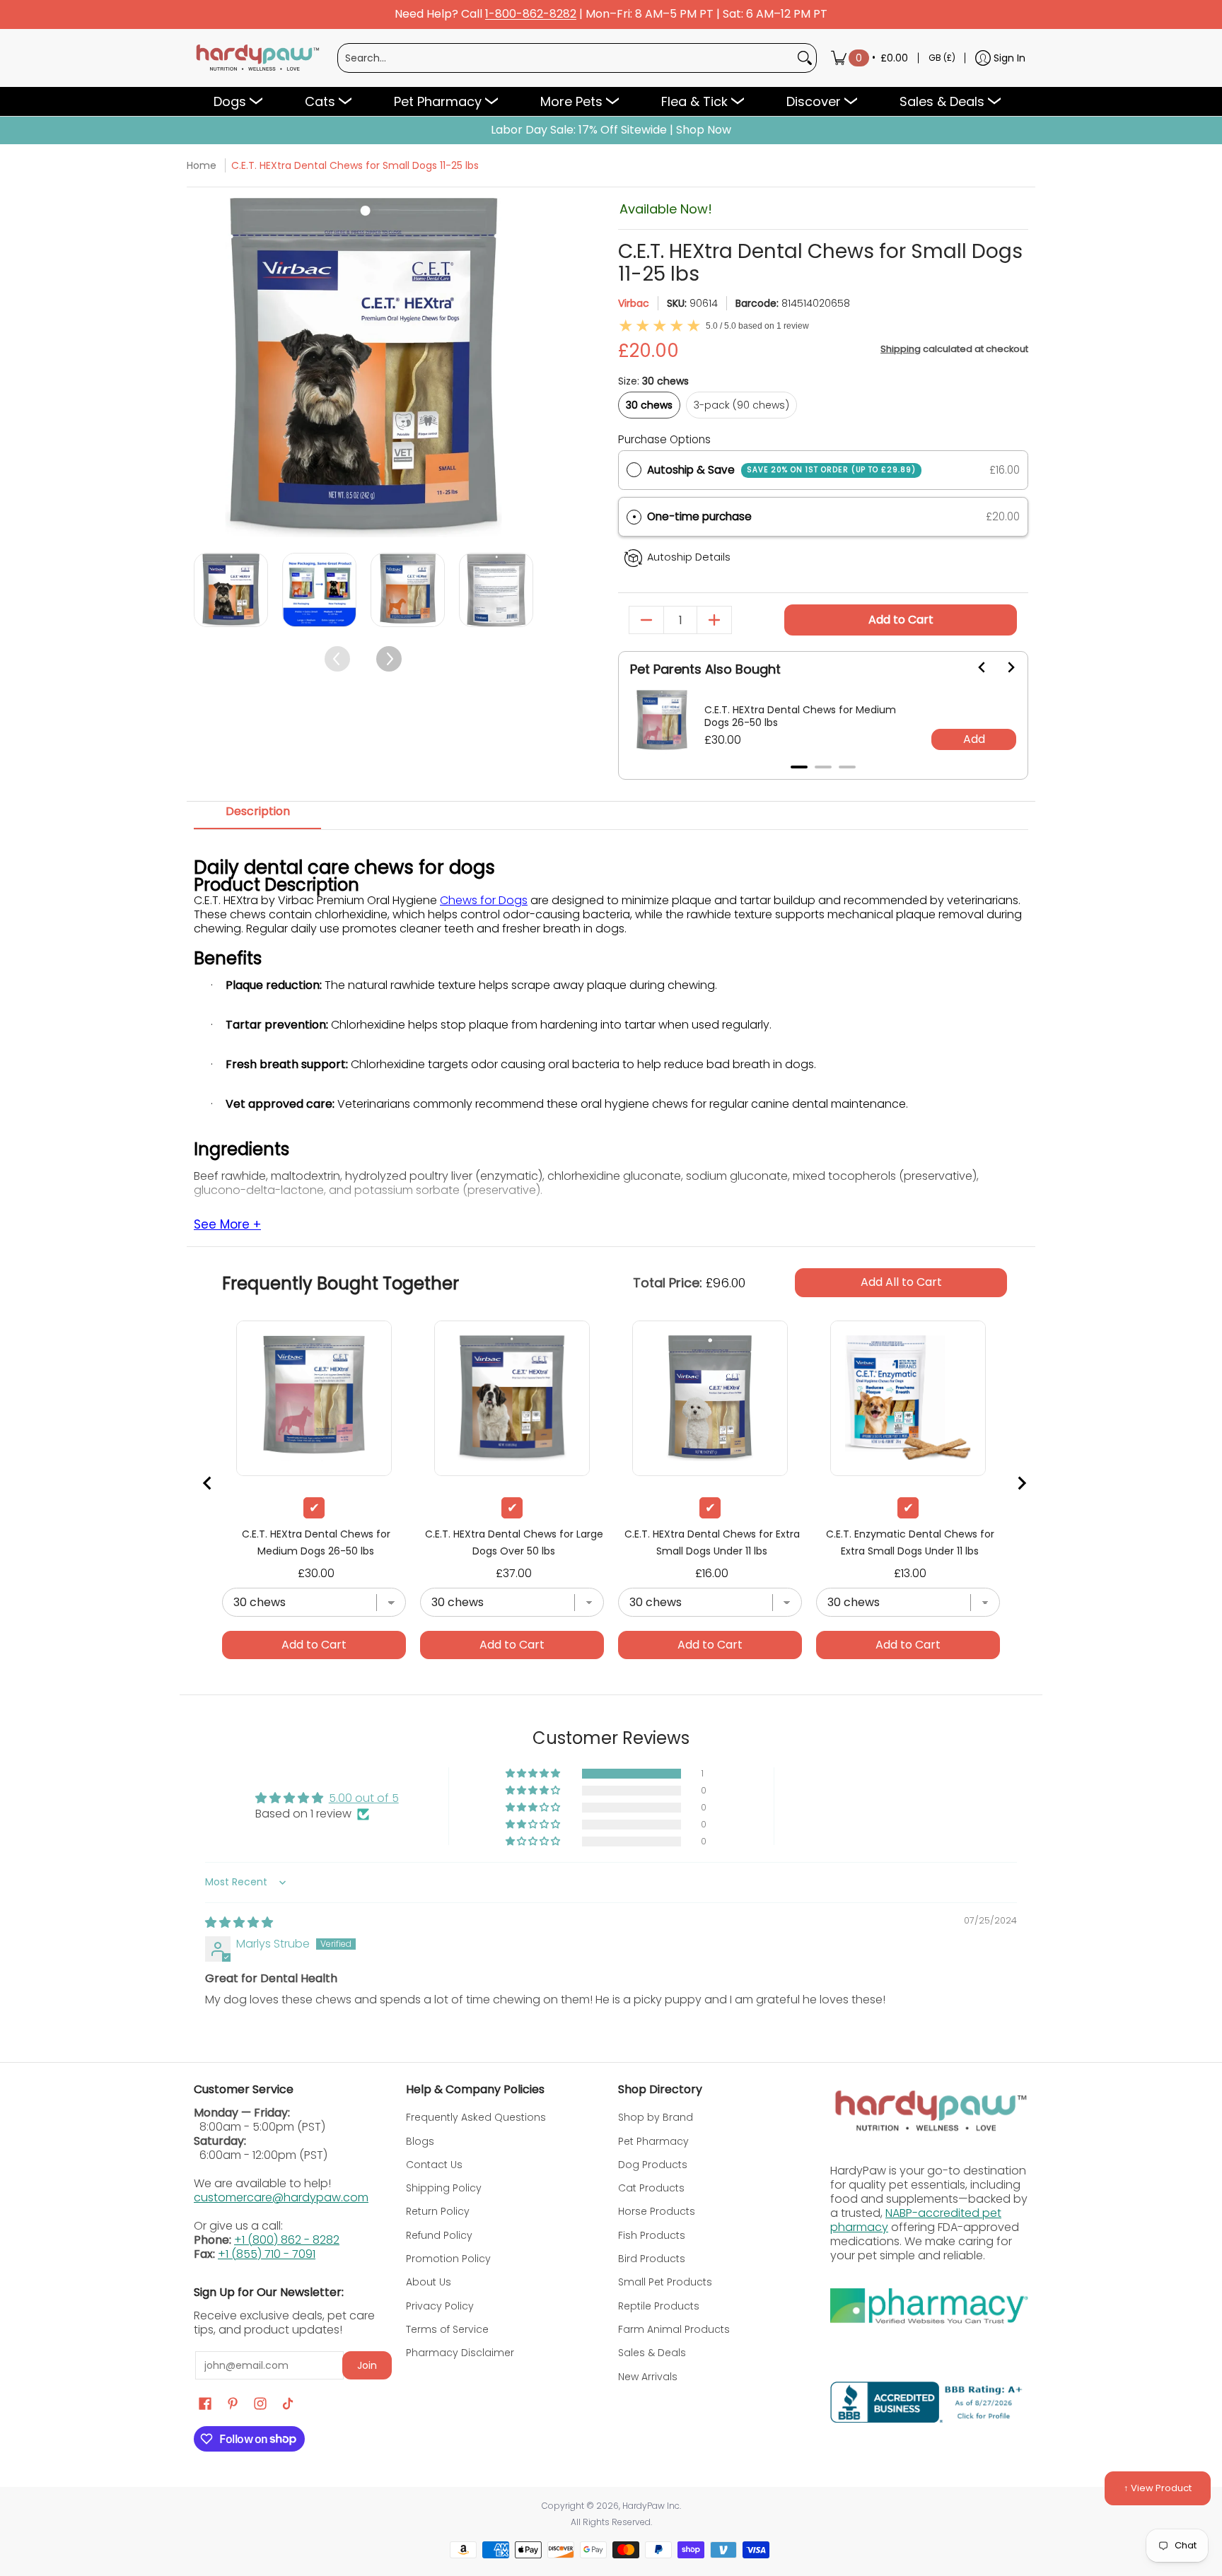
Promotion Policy (448, 2259)
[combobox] (566, 58)
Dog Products (653, 2165)
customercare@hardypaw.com (281, 2197)
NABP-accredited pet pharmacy (916, 2220)
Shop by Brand (656, 2117)
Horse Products (657, 2211)
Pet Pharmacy (653, 2141)
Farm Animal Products (674, 2329)
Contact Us (434, 2165)
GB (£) (942, 58)
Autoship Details (689, 557)
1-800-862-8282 (531, 14)
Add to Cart (901, 620)
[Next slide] (1002, 667)
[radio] (634, 470)
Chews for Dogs (484, 900)
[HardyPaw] (257, 58)
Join (367, 2365)
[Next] (521, 368)
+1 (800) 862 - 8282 (287, 2240)
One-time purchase (699, 516)
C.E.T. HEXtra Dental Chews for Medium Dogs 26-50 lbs (800, 716)
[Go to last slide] (974, 667)
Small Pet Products (665, 2282)
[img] (239, 1922)
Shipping (901, 349)
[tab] (799, 767)
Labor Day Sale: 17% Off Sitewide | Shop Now (611, 130)
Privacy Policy (440, 2306)
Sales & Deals (652, 2353)
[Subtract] (646, 620)
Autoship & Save (781, 470)
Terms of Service (447, 2329)
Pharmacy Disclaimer (460, 2353)
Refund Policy (439, 2235)
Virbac (634, 303)
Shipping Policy (444, 2188)
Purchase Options (664, 439)
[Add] (714, 620)
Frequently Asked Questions (476, 2117)
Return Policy (438, 2211)
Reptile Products (659, 2306)
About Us (429, 2282)
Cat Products (651, 2188)
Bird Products (652, 2259)
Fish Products (652, 2235)
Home (202, 165)
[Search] (805, 58)
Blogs (420, 2141)
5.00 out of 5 (364, 1798)
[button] (823, 517)
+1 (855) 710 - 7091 (267, 2254)
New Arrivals (648, 2377)
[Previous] (206, 368)
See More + (227, 1225)
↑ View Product (1158, 2488)
